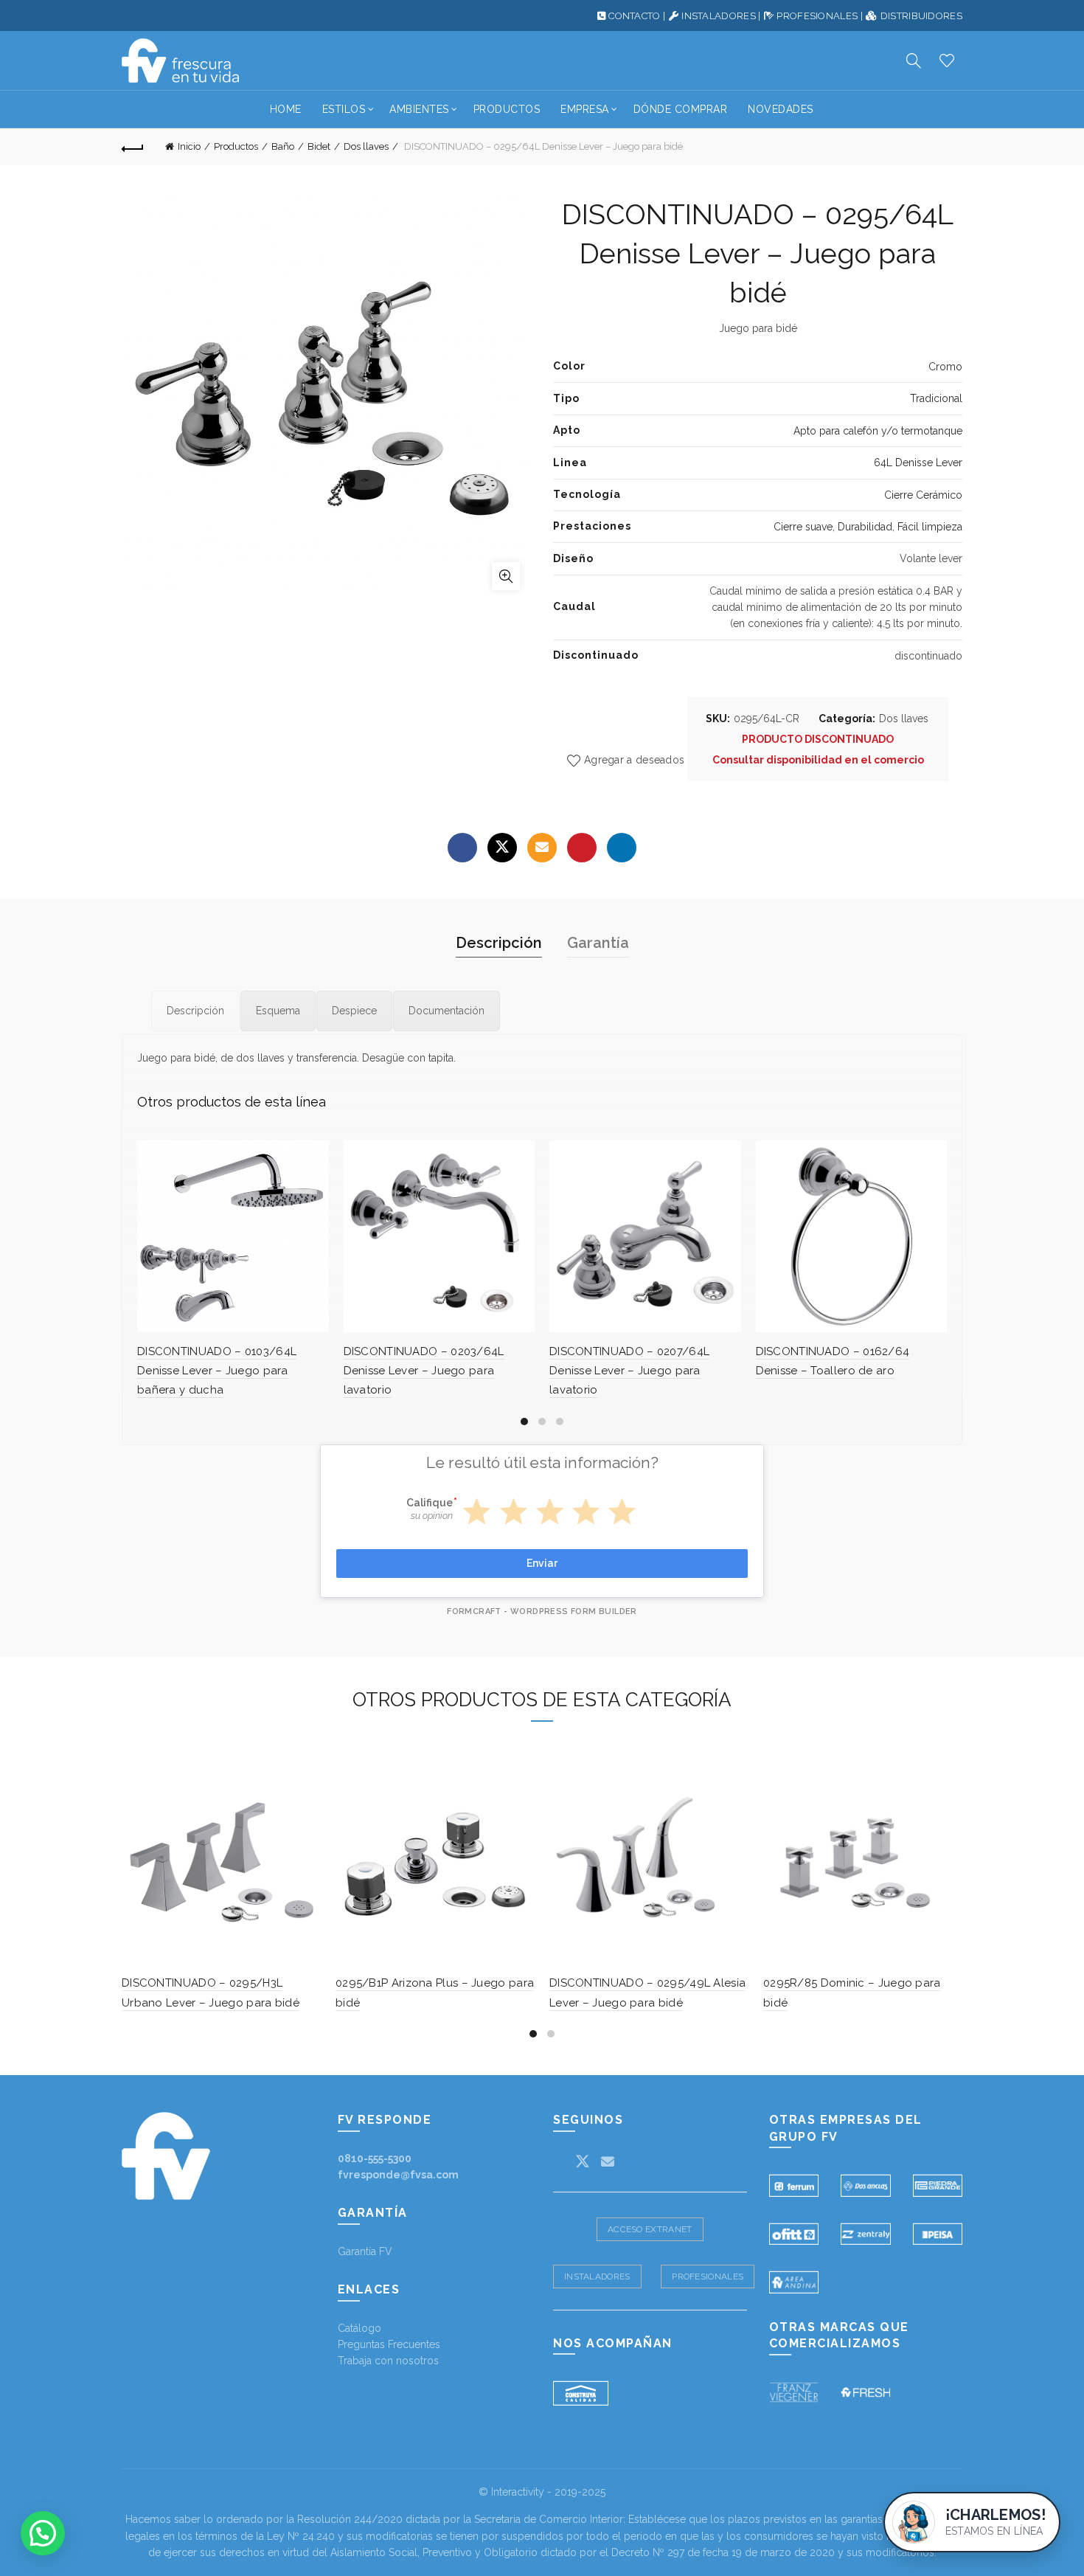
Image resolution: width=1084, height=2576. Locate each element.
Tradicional (936, 398)
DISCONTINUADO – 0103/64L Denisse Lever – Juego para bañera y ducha (217, 1371)
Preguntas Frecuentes (389, 2344)
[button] (43, 2533)
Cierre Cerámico (923, 495)
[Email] (542, 848)
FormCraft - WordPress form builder (542, 1611)
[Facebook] (462, 848)
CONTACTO (634, 16)
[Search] (914, 60)
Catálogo (359, 2328)
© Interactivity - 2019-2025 (542, 2492)
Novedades (781, 109)
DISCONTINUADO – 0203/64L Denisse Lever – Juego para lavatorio (424, 1371)
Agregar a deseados (634, 760)
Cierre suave (803, 527)
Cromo (945, 367)
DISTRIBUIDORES (921, 16)
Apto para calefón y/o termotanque (878, 431)
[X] (502, 848)
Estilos (344, 109)
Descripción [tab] (499, 943)
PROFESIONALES (817, 16)
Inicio (189, 146)
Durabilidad (865, 527)
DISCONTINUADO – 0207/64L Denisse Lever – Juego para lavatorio (629, 1371)
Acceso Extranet (650, 2229)
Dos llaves (366, 146)
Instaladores (597, 2276)
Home (286, 109)
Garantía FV (365, 2251)
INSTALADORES (719, 16)
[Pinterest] (582, 848)
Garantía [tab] (598, 943)
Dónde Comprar (681, 109)
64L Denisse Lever (918, 463)
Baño (283, 146)
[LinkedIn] (622, 848)
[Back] (133, 147)
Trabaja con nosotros (388, 2361)
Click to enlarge (506, 576)
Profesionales (708, 2276)
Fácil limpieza (930, 527)
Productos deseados (947, 60)
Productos (507, 109)
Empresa (585, 109)
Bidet (319, 146)
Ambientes (419, 109)
